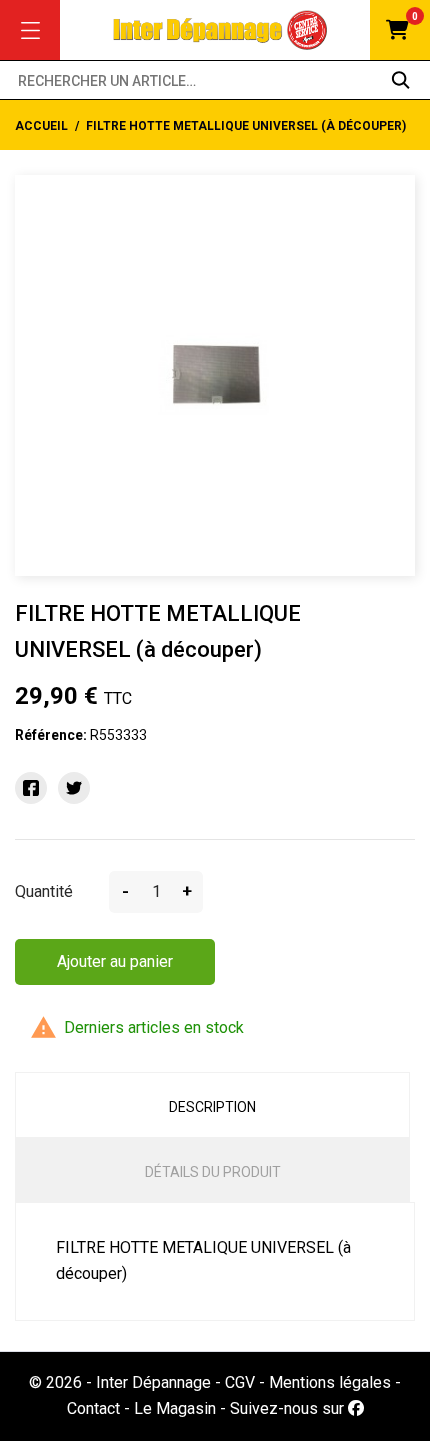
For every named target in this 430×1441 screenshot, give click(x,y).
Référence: (51, 735)
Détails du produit (213, 1172)
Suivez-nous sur (289, 1408)
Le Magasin (175, 1408)
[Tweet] (74, 788)
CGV (240, 1382)
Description (212, 1107)
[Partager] (31, 788)
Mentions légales (330, 1382)
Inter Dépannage (153, 1382)
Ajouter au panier (115, 961)
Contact (93, 1408)
